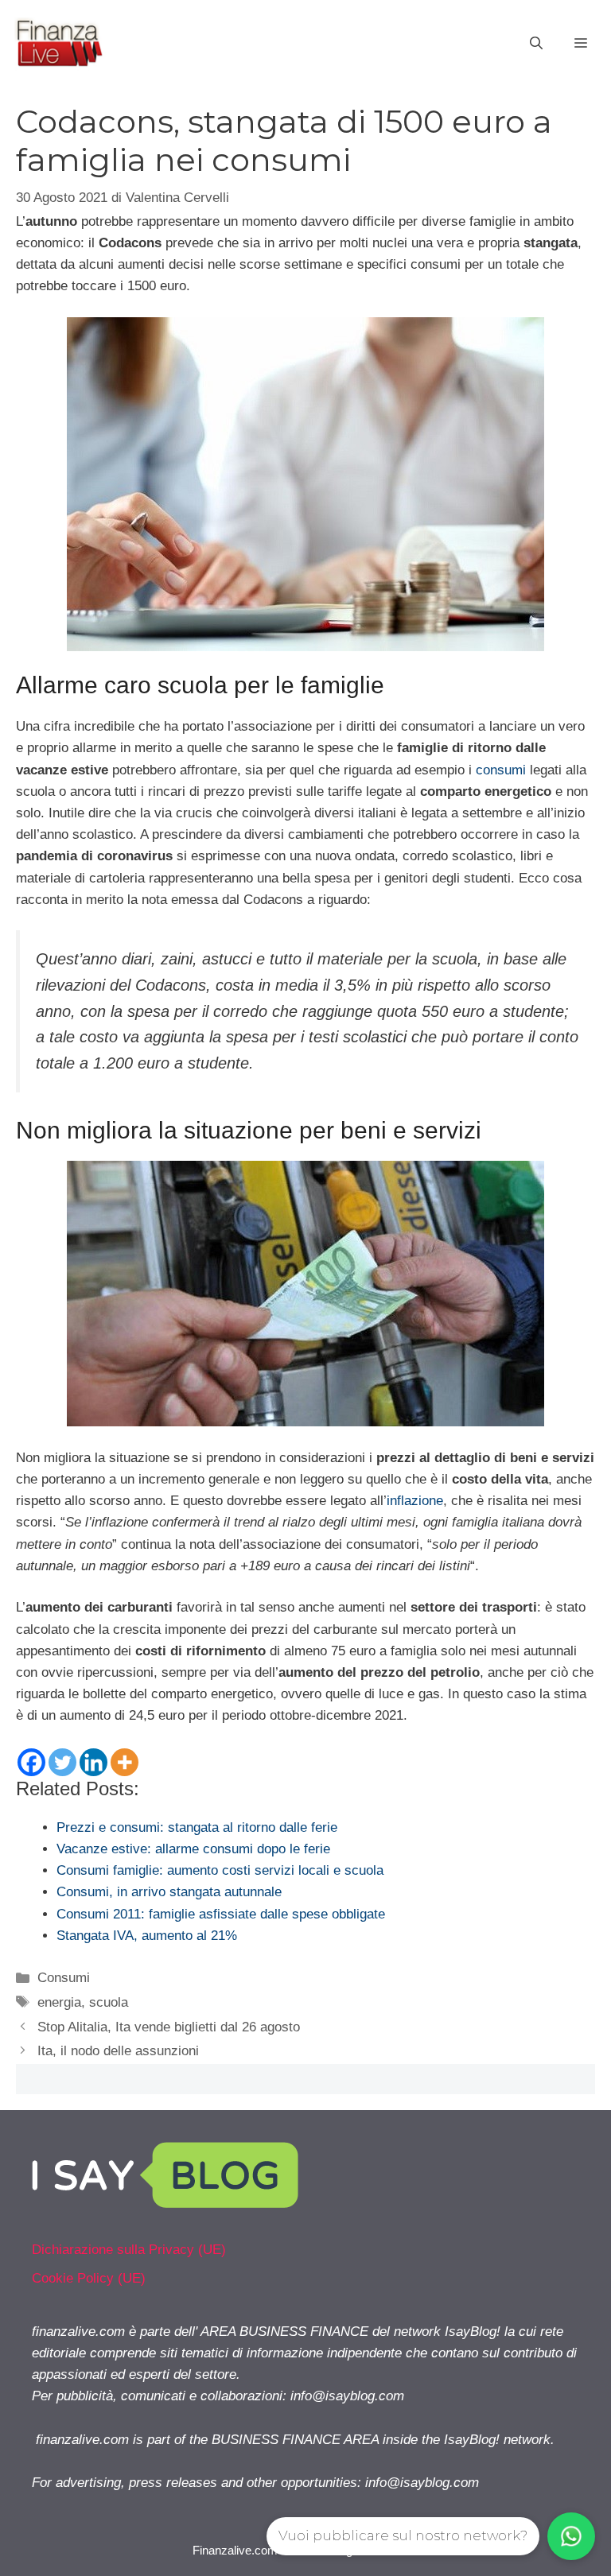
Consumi (64, 1978)
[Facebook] (31, 1762)
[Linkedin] (93, 1762)
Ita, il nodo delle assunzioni (118, 2051)
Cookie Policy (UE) (89, 2278)
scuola (109, 2002)
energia (59, 2002)
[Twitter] (62, 1762)
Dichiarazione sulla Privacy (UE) (129, 2250)
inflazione (415, 1501)
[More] (125, 1762)
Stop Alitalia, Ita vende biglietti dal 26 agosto (169, 2027)
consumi (501, 770)
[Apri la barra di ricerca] (536, 44)
